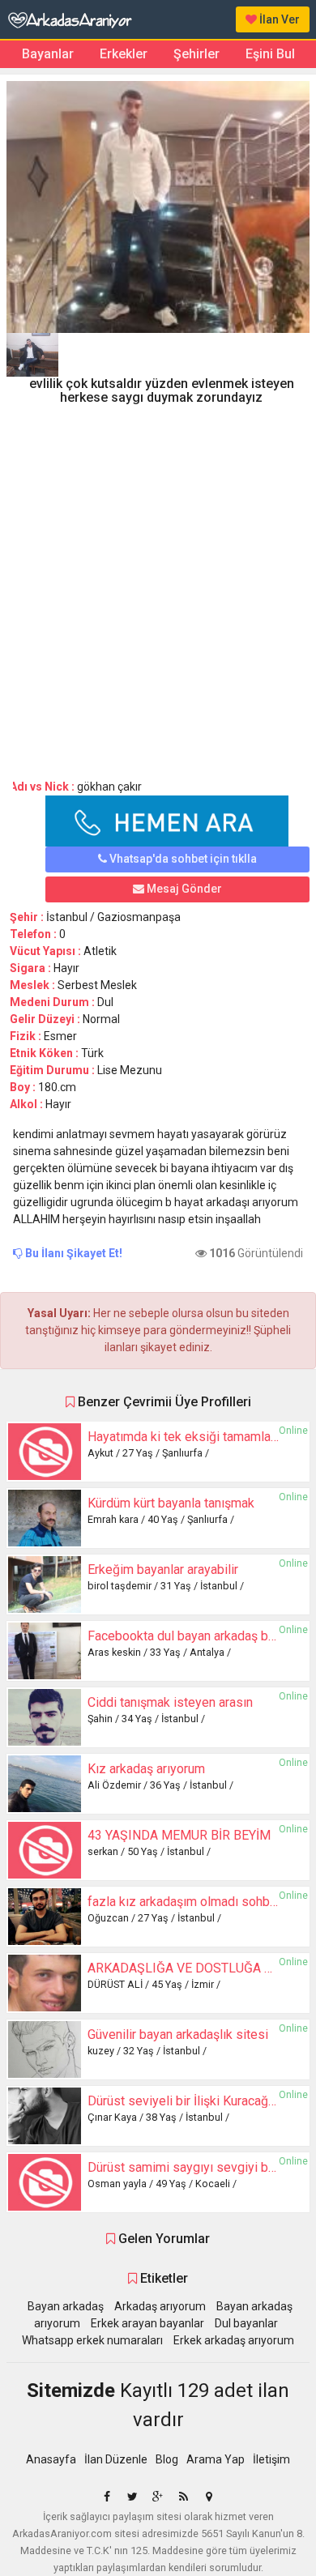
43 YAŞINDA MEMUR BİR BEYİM (179, 1835)
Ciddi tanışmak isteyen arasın (170, 1702)
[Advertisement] (158, 586)
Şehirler (196, 54)
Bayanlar (48, 54)
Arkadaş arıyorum (160, 2306)
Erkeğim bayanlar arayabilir (163, 1569)
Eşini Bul (270, 54)
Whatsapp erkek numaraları (92, 2340)
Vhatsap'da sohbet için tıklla (182, 859)
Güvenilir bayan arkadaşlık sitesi (178, 2034)
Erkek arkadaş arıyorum (234, 2340)
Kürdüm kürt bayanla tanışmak (171, 1503)
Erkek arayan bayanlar (147, 2323)
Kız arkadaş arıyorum (146, 1769)
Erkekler (124, 54)
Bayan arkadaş (66, 2306)
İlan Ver (278, 19)
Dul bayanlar (246, 2323)
